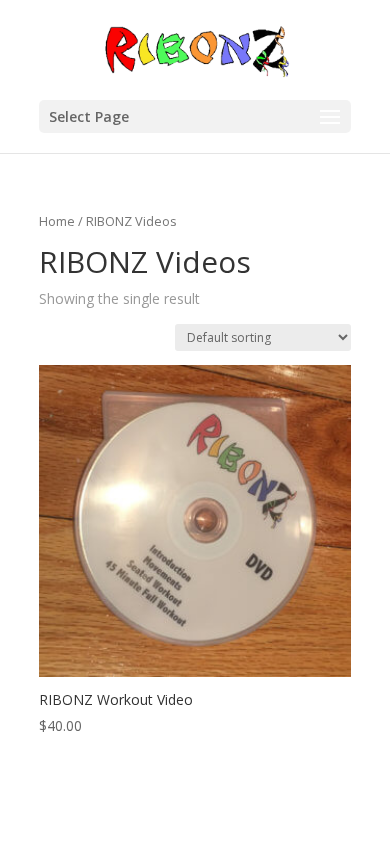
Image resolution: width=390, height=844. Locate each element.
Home (57, 221)
